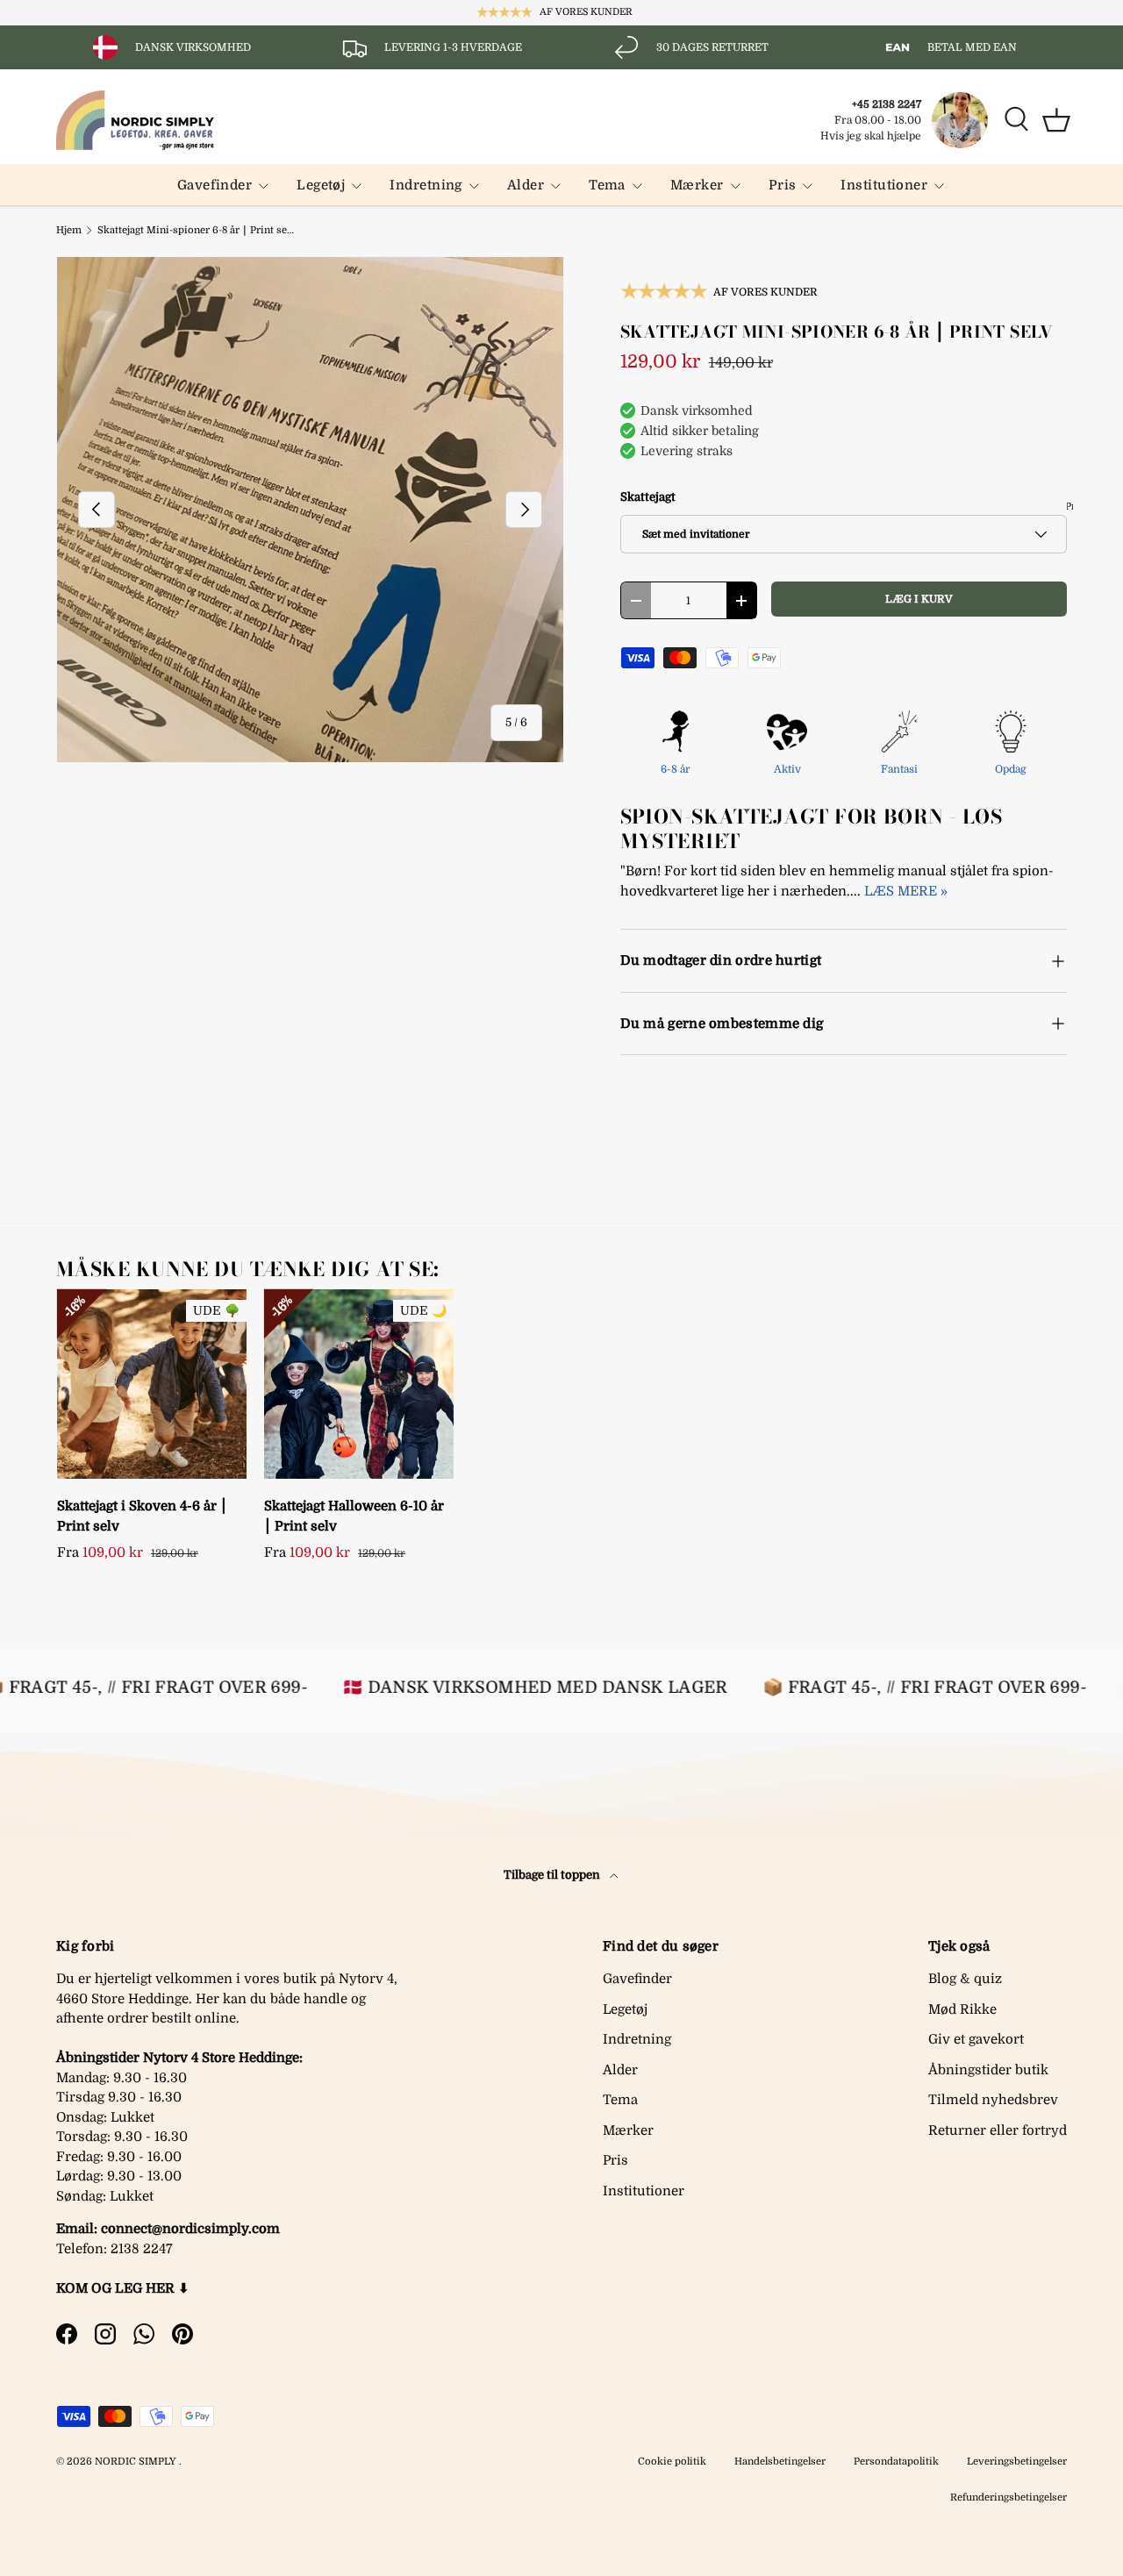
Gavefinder (215, 185)
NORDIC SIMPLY (136, 2462)
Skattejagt (648, 497)
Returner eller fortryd (998, 2130)
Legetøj (321, 185)
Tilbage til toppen (553, 1875)
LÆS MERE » (906, 891)
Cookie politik (672, 2462)
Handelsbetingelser (780, 2462)
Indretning (426, 185)
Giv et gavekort (976, 2039)
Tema (607, 185)
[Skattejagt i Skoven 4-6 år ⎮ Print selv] (152, 1384)
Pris (783, 185)
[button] (1056, 120)
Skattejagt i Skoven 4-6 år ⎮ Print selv (142, 1516)
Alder (526, 185)
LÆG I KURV (919, 599)
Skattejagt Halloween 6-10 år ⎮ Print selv (354, 1516)
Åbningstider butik (988, 2070)
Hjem (69, 230)
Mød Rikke (962, 2009)
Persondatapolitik (896, 2462)
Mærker (697, 185)
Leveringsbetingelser (1017, 2462)
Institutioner (884, 185)
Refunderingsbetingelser (1009, 2498)
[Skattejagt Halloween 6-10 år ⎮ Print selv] (359, 1384)
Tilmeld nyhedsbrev (993, 2100)
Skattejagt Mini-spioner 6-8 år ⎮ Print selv (196, 230)
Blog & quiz (965, 1979)
